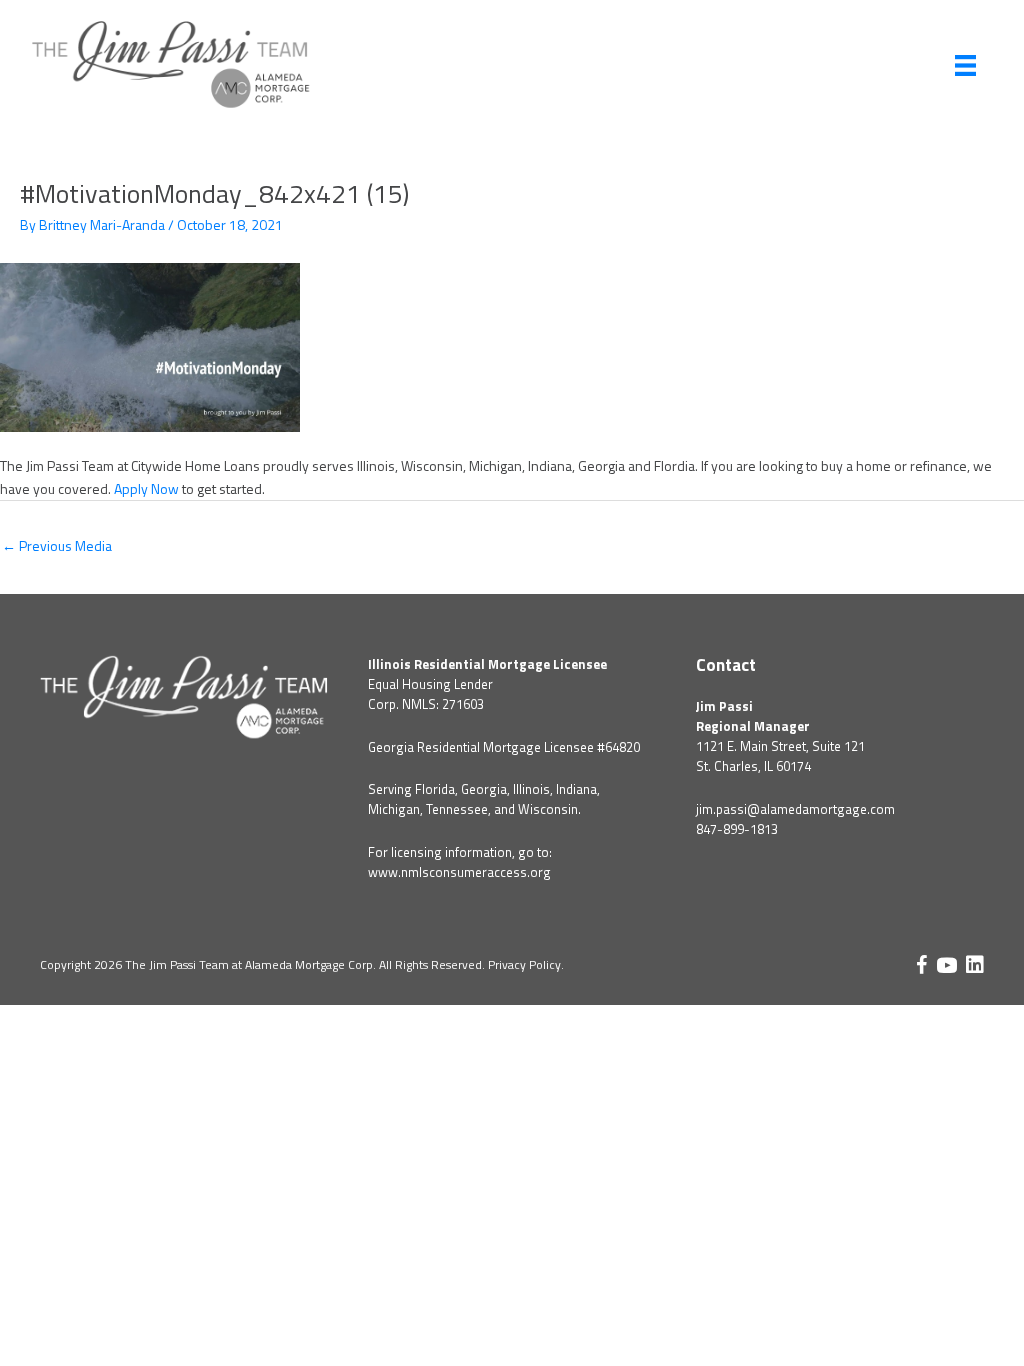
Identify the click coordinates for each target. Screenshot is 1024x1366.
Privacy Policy (524, 964)
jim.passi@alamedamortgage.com (795, 809)
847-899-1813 (737, 829)
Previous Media (57, 545)
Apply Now (146, 488)
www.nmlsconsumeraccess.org (459, 872)
